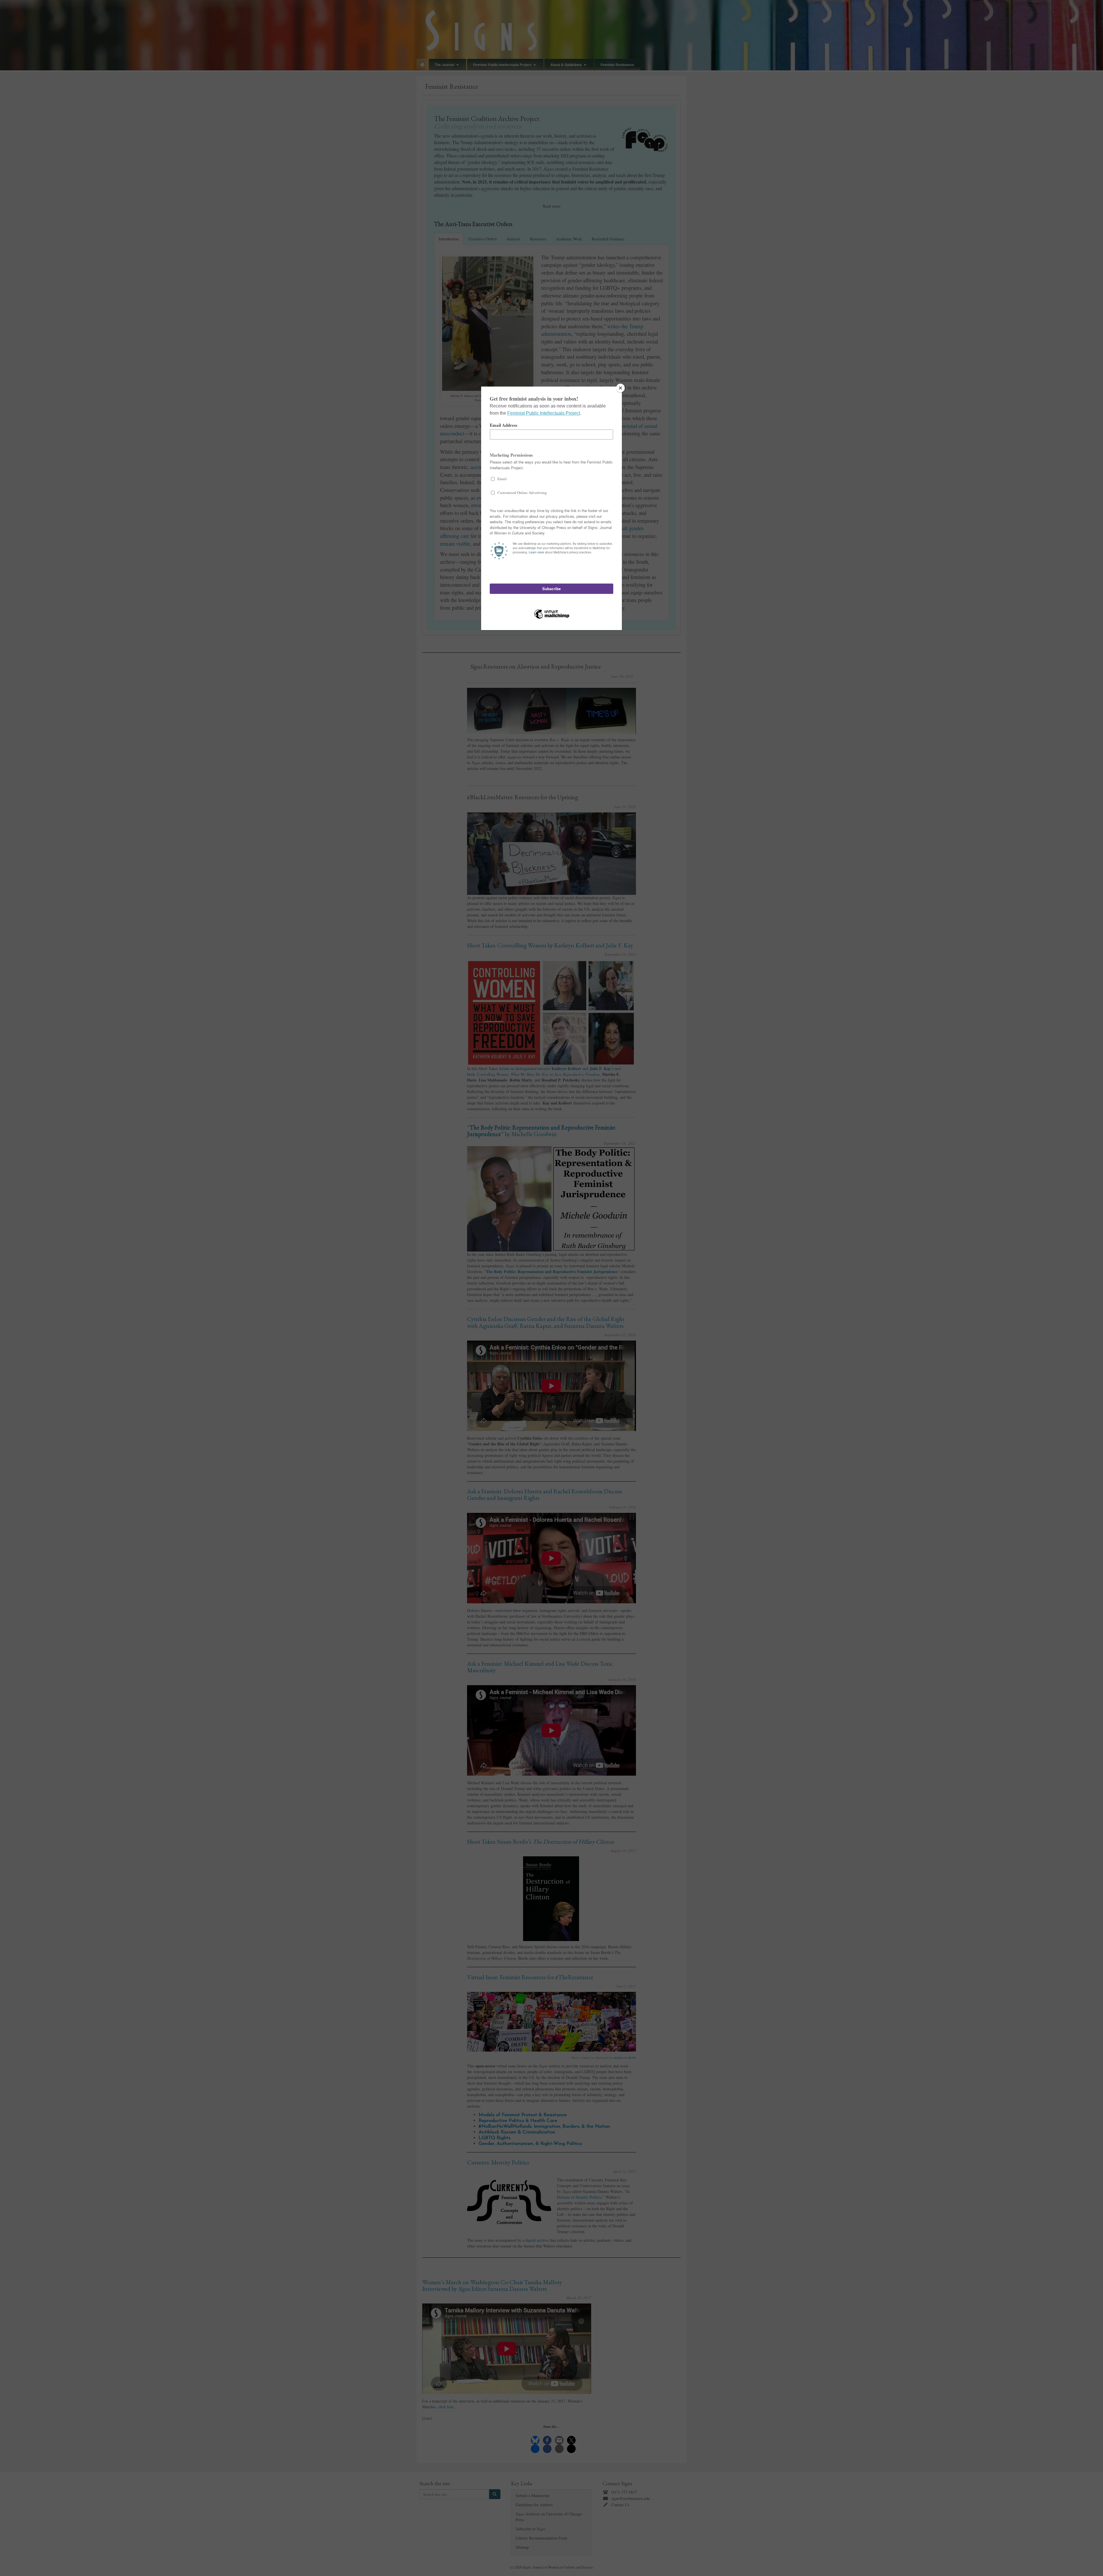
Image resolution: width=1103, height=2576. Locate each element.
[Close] (620, 388)
